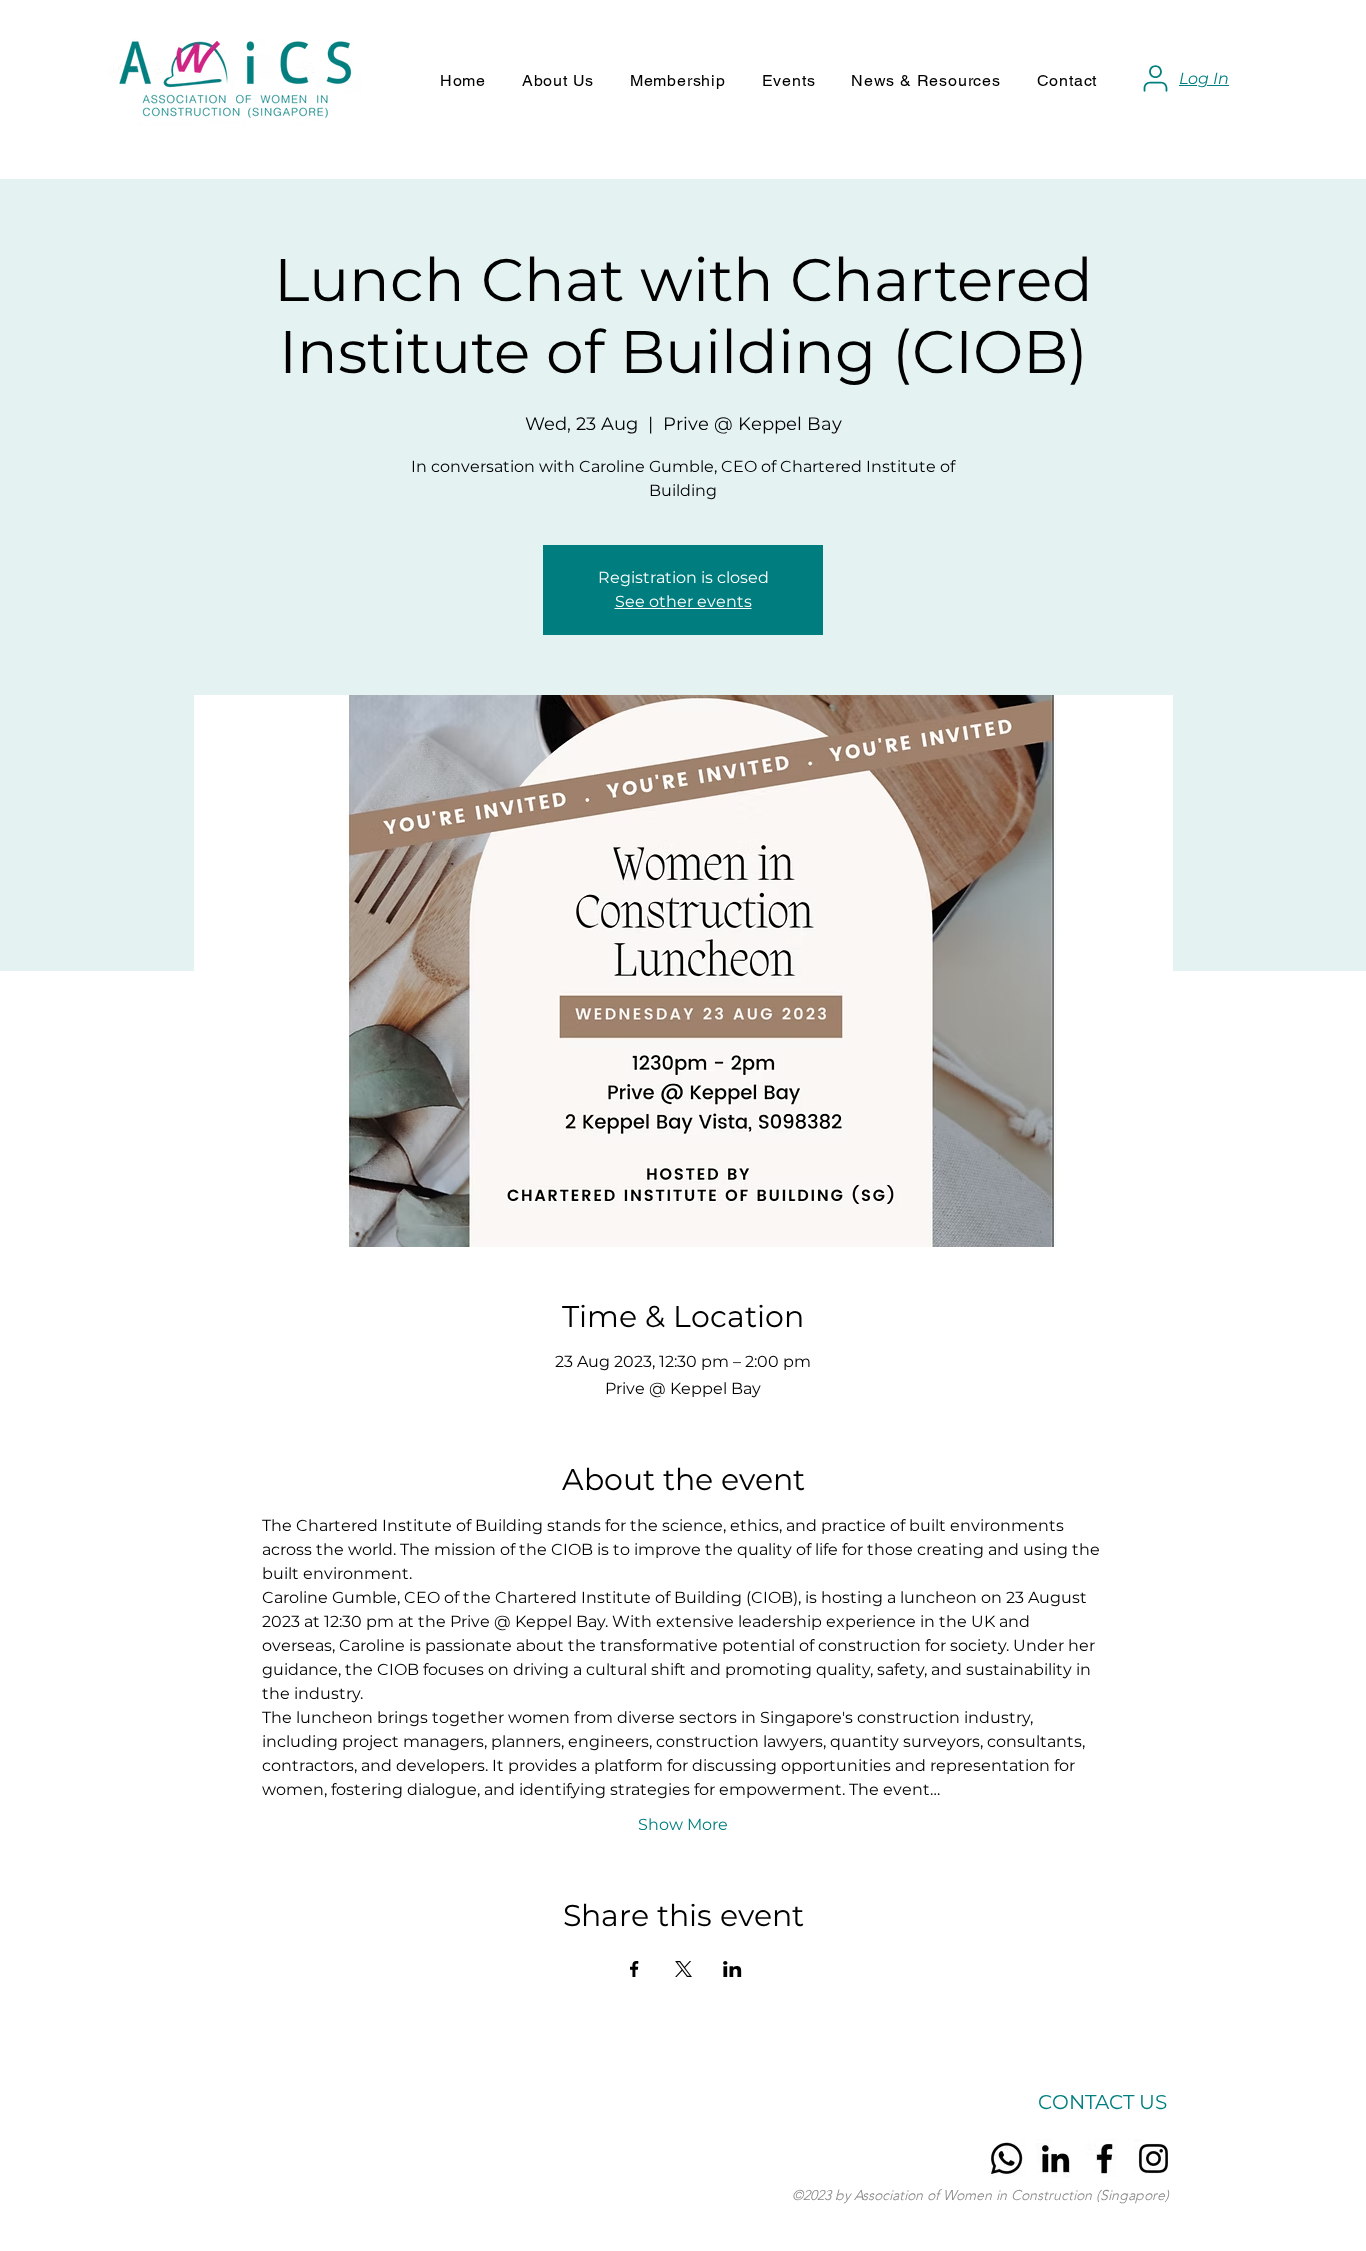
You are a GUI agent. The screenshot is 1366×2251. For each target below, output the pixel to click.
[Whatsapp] (1006, 2158)
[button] (558, 80)
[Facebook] (1104, 2158)
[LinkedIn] (1055, 2158)
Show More (683, 1824)
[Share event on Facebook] (634, 1969)
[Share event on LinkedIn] (732, 1969)
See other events (683, 601)
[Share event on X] (683, 1969)
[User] (1155, 78)
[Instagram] (1153, 2158)
